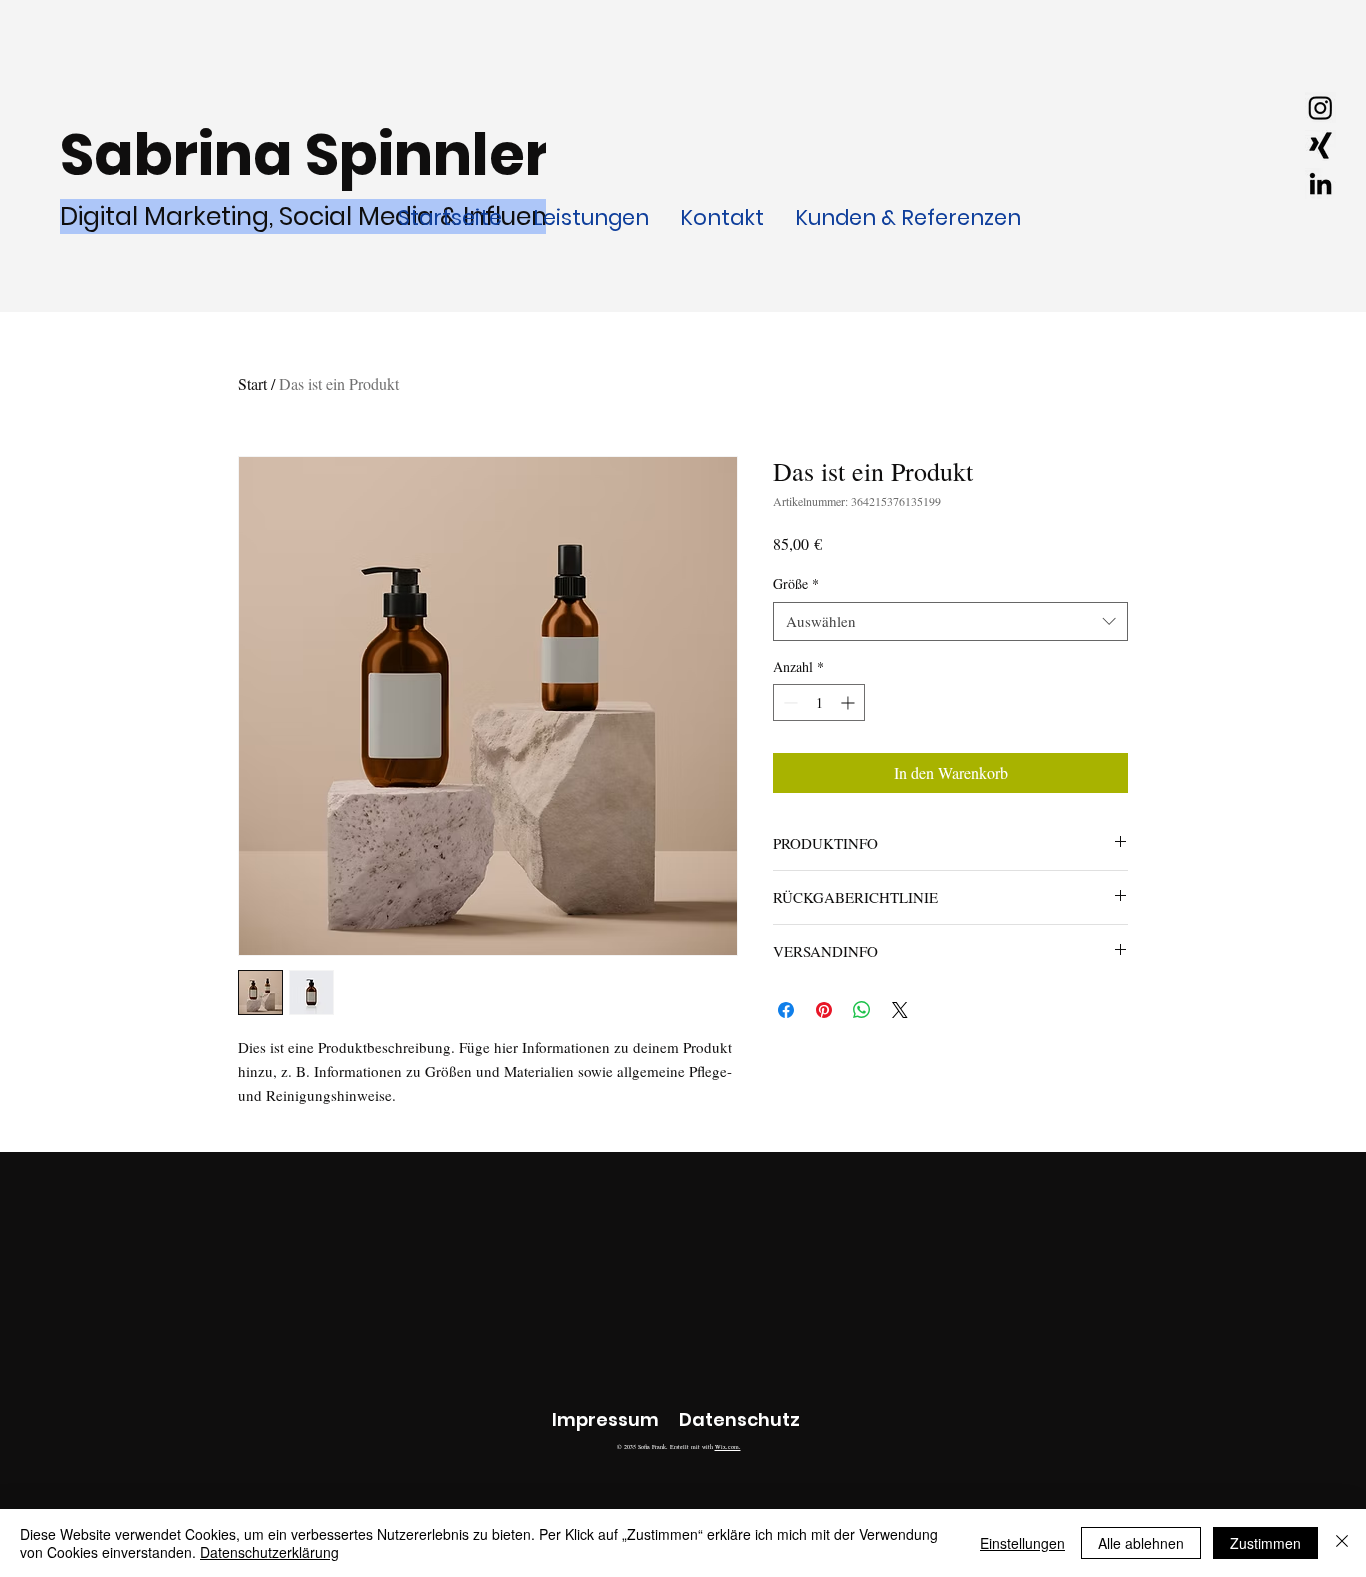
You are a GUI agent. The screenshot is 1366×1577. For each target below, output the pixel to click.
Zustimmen (1265, 1543)
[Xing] (1320, 145)
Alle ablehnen (1141, 1543)
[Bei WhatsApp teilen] (862, 1010)
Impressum (605, 1419)
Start (252, 383)
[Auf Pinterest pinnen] (824, 1010)
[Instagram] (1320, 107)
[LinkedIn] (1320, 183)
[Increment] (849, 702)
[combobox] (950, 621)
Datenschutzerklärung (269, 1552)
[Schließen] (1342, 1543)
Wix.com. (728, 1447)
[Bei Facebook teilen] (786, 1010)
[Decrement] (788, 702)
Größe (796, 583)
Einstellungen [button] (1022, 1543)
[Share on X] (900, 1010)
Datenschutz (739, 1419)
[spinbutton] (819, 702)
